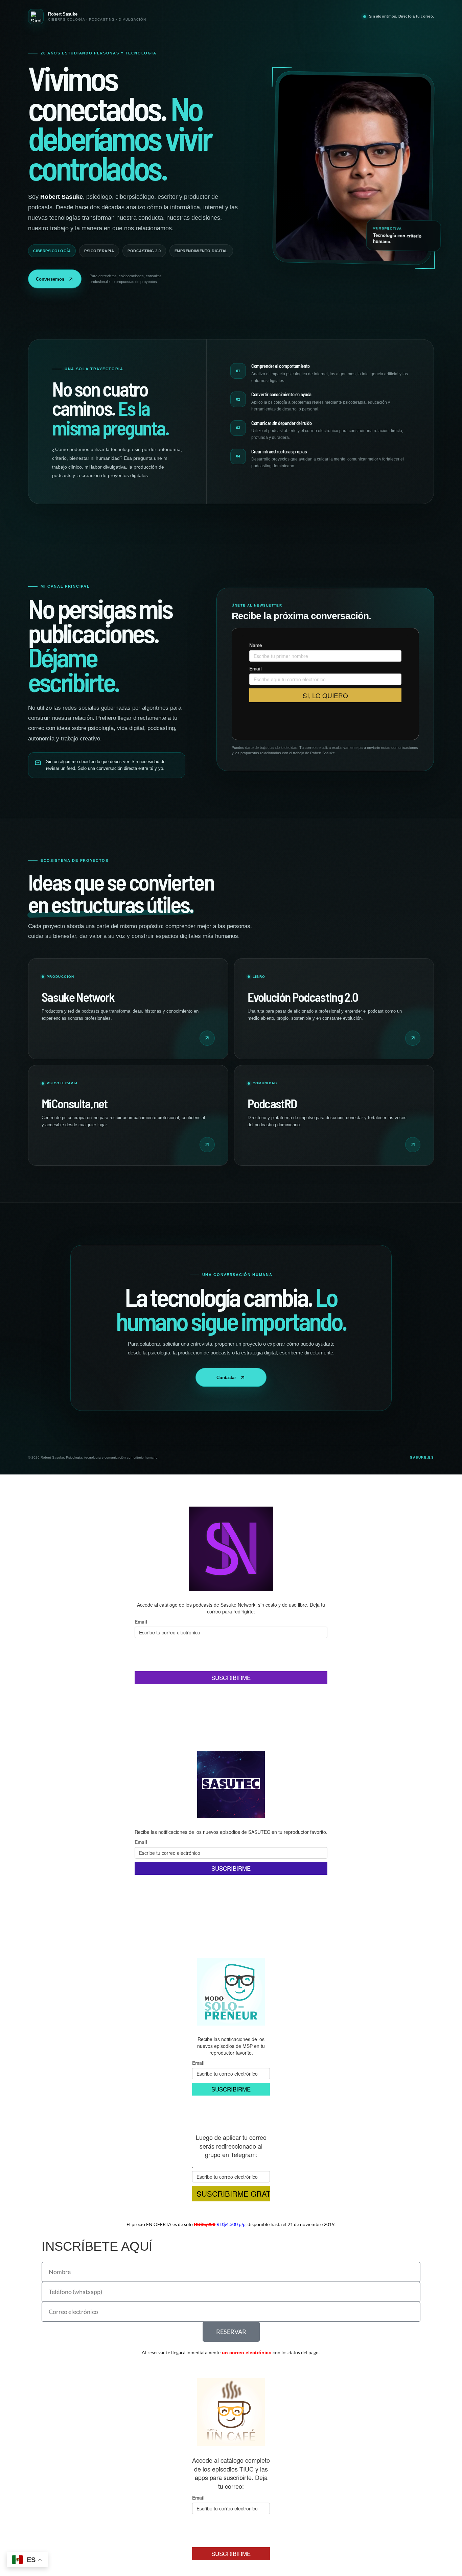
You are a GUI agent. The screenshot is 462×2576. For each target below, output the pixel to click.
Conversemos (50, 279)
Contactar (226, 1378)
